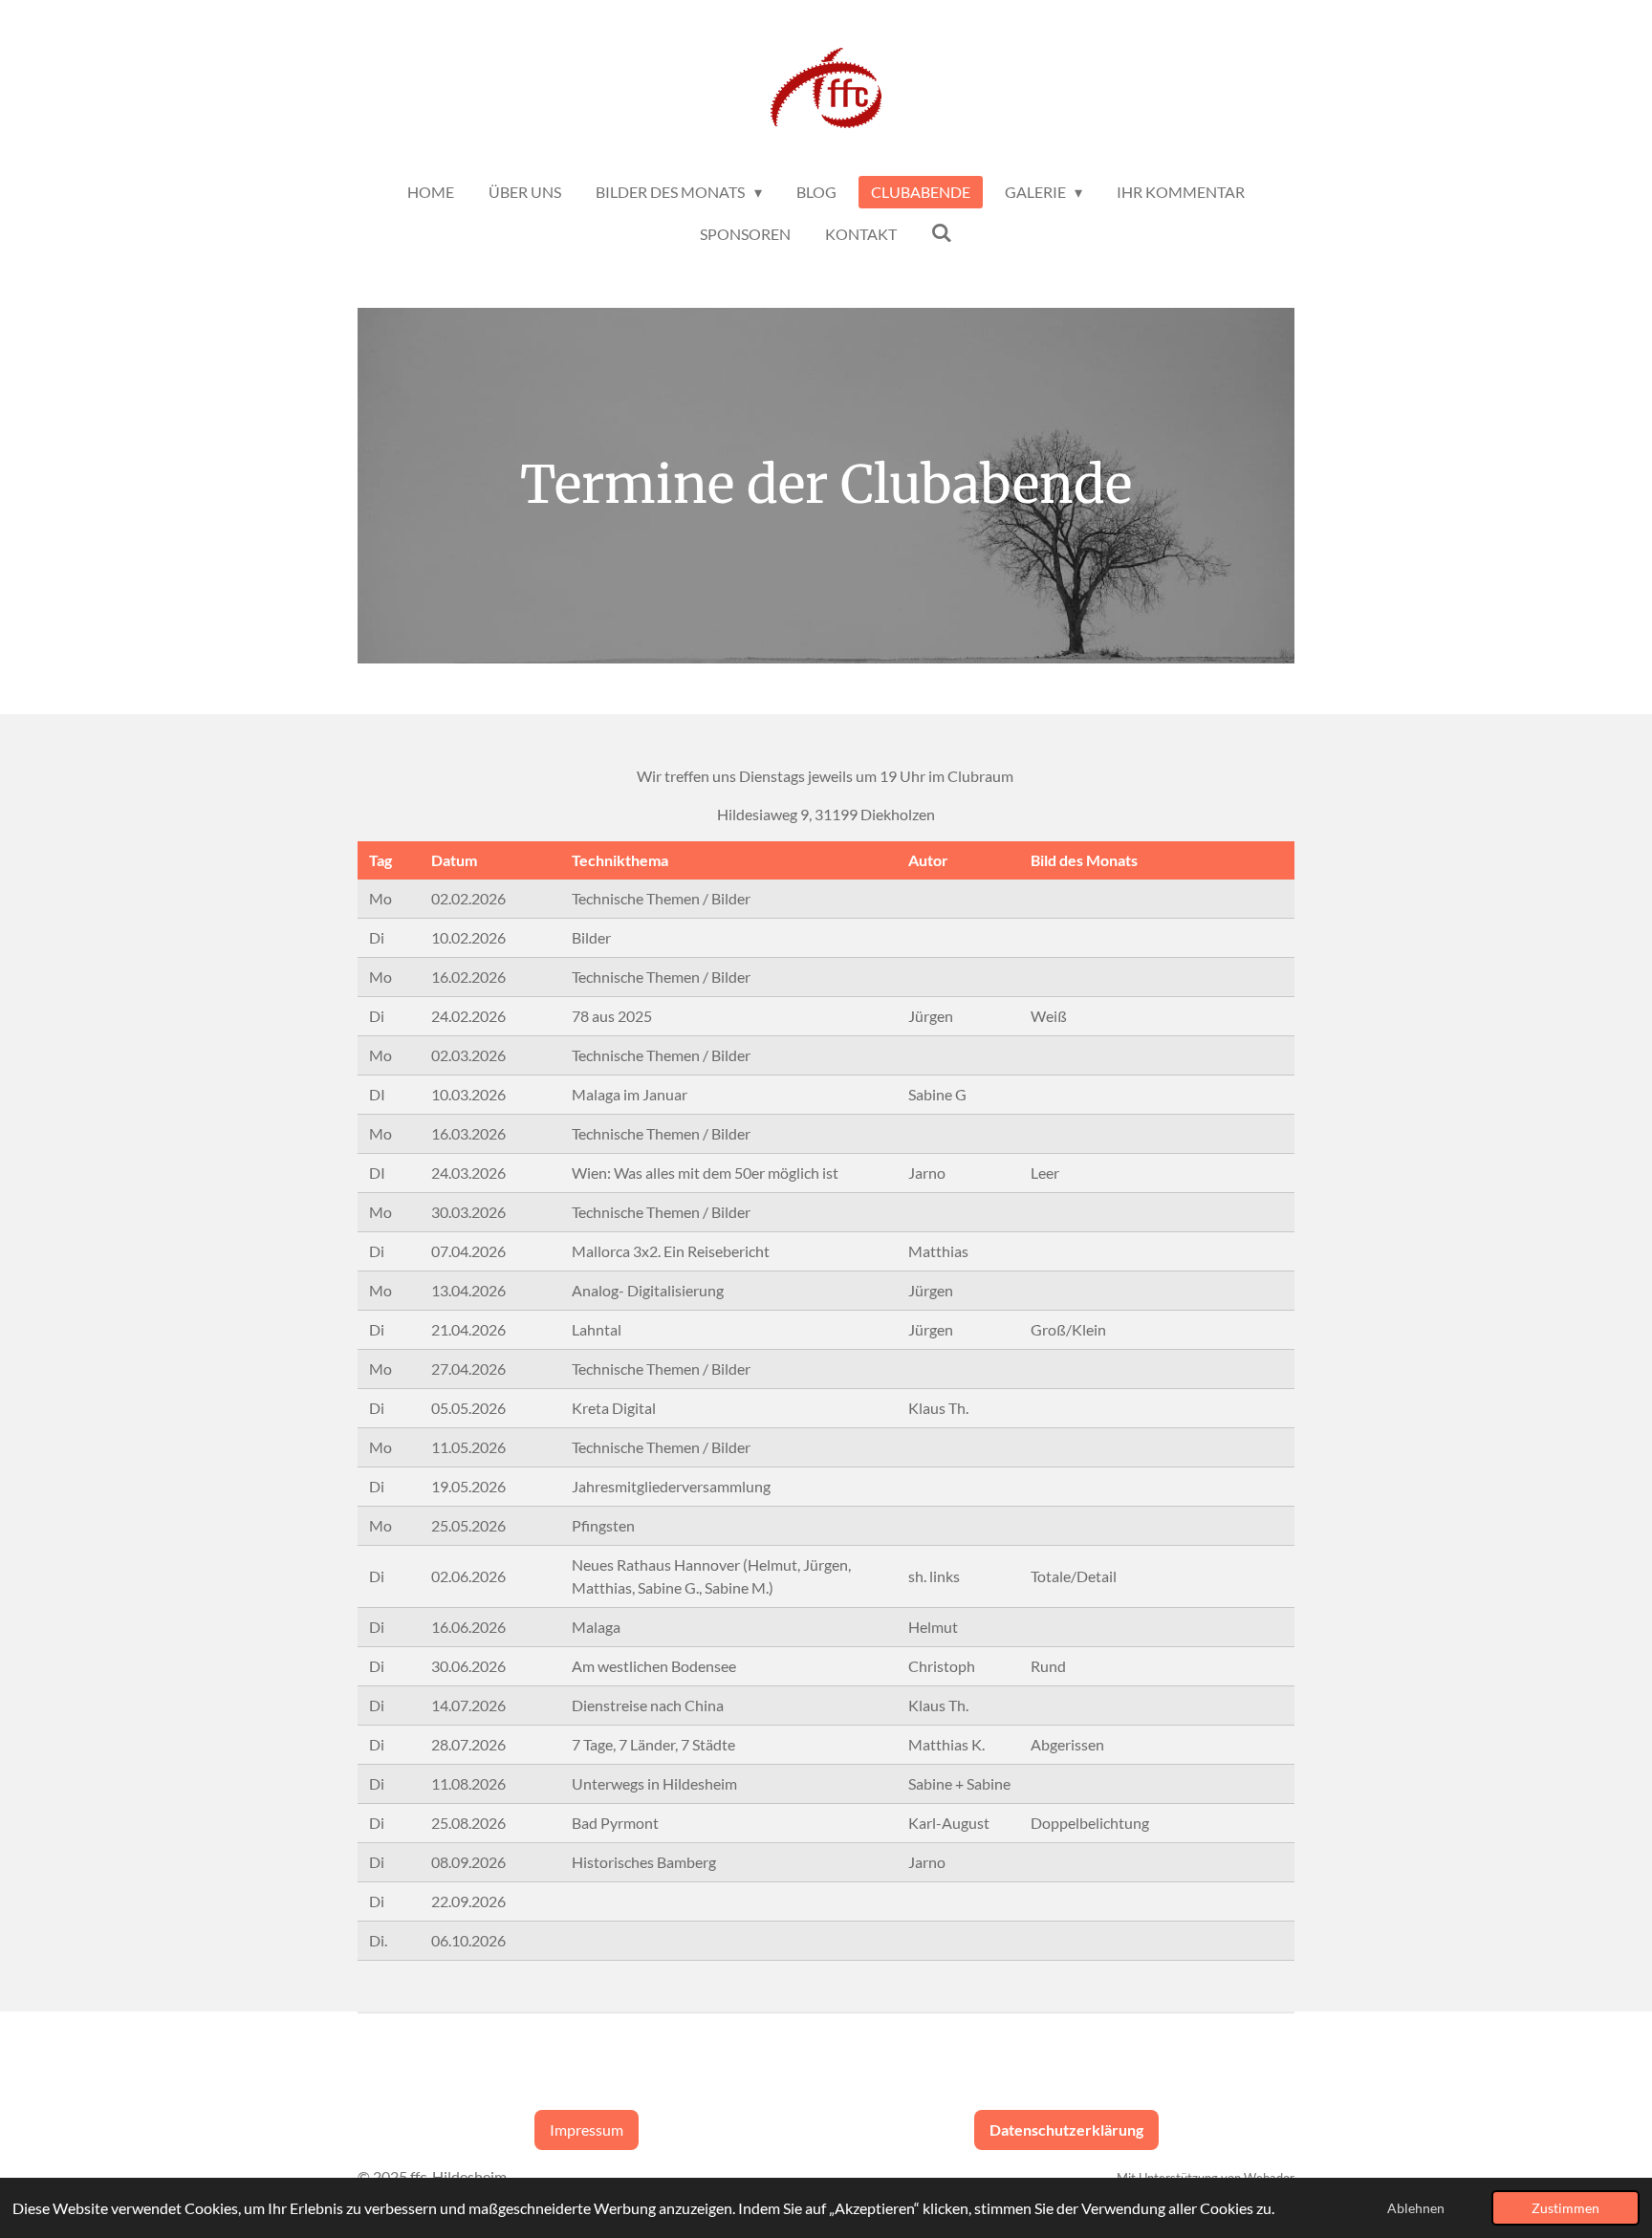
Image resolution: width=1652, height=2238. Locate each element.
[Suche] (942, 232)
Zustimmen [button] (1565, 2208)
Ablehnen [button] (1416, 2208)
